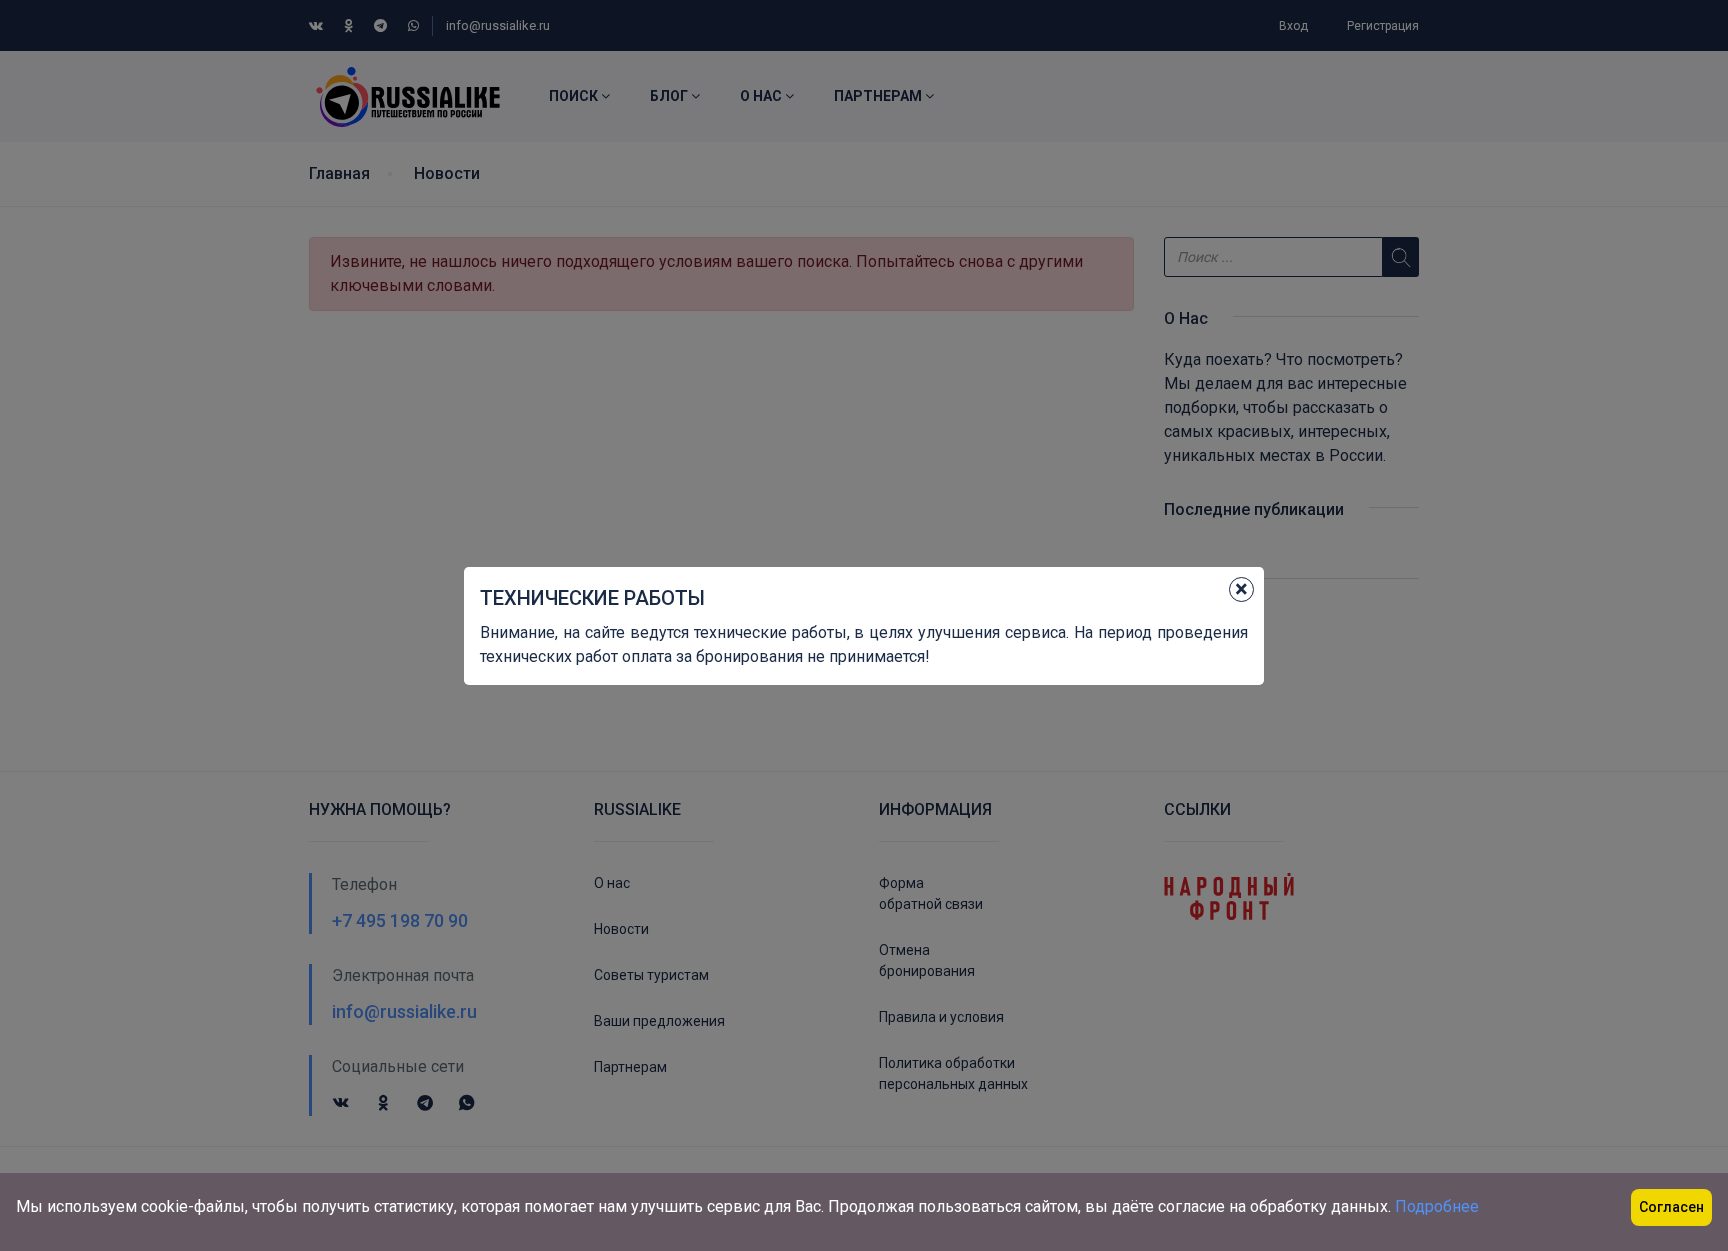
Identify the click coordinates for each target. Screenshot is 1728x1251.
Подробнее (1437, 1206)
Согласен (1671, 1207)
